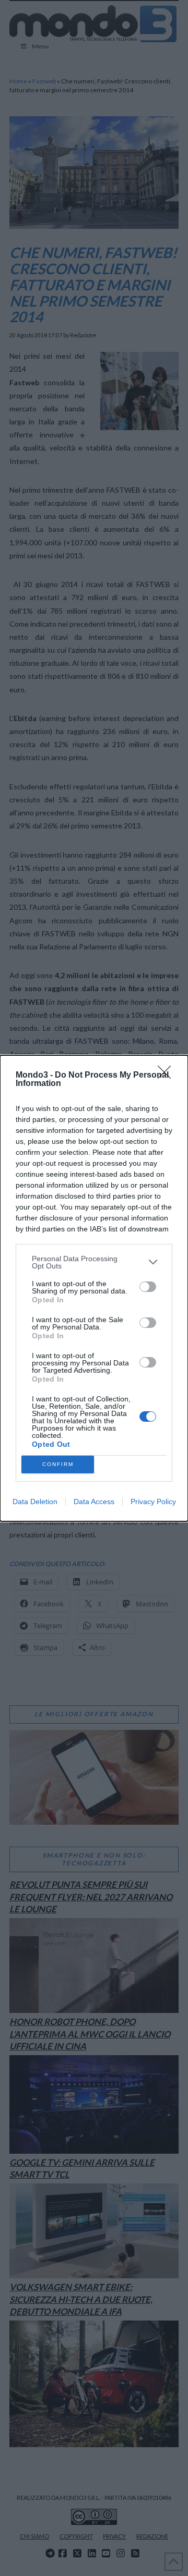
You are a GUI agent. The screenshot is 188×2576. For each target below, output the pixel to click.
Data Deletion (35, 1501)
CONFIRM (58, 1464)
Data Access (94, 1501)
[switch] (148, 1287)
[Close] (168, 1076)
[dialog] (94, 1288)
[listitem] (94, 1262)
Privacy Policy (153, 1501)
